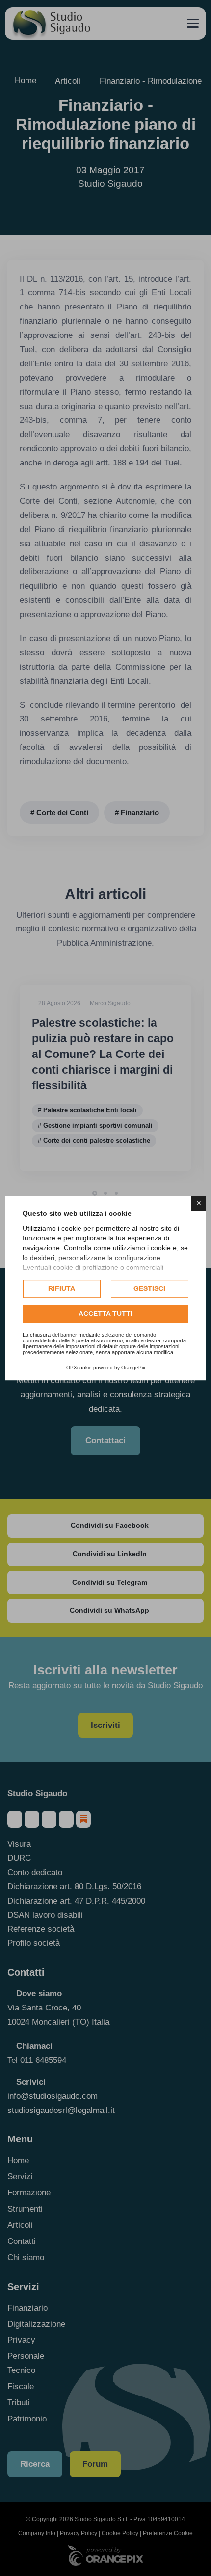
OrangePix (133, 1368)
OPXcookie (79, 1368)
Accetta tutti (105, 1314)
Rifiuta (62, 1288)
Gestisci (149, 1288)
